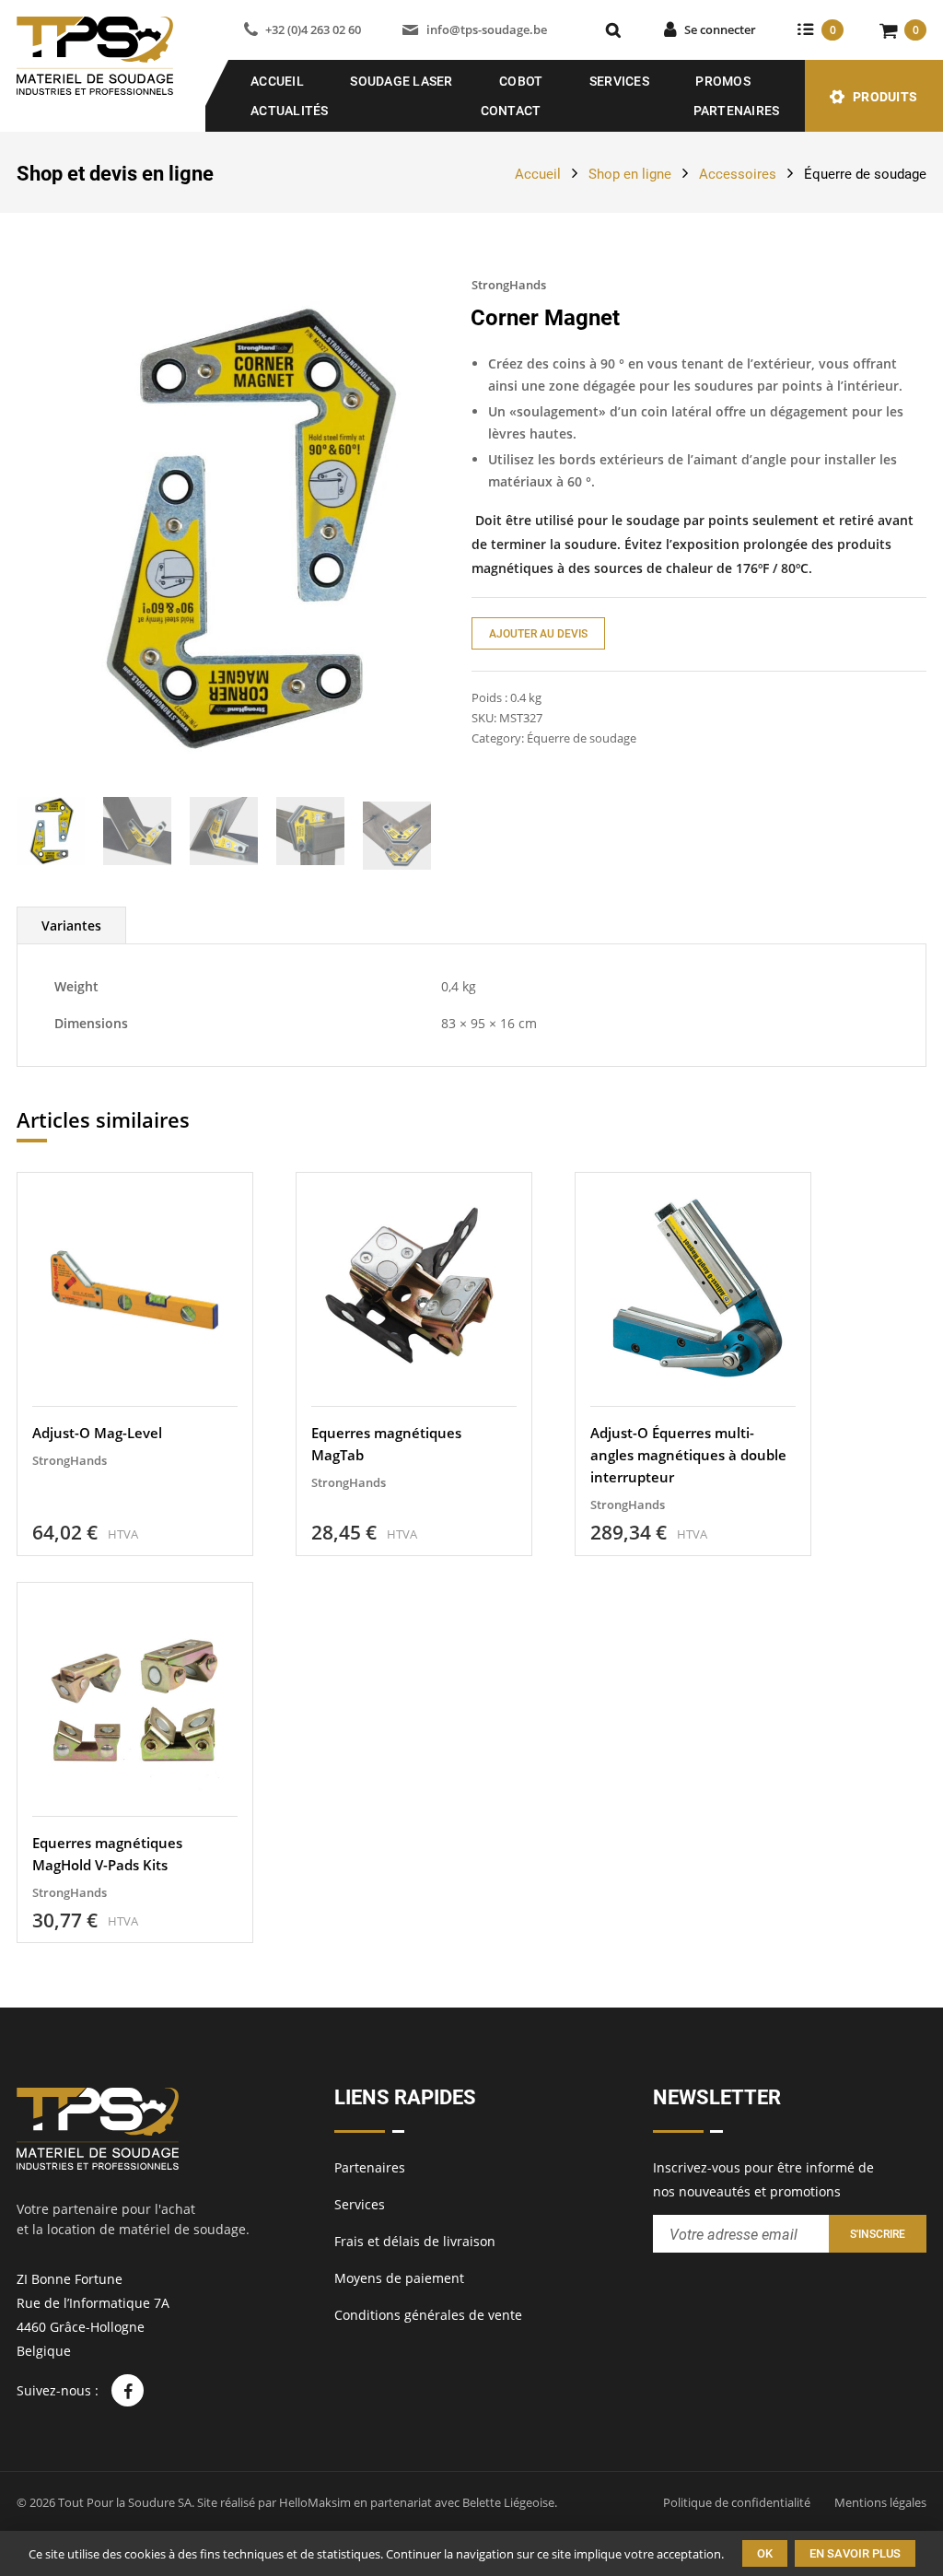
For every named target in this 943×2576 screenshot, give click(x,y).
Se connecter (720, 29)
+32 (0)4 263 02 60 (313, 29)
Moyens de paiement (399, 2278)
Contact (511, 111)
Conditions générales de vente (428, 2315)
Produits (885, 97)
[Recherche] (613, 30)
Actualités (290, 111)
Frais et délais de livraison (415, 2241)
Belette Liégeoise (508, 2502)
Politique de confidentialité (737, 2502)
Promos (723, 81)
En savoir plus (855, 2553)
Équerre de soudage (865, 174)
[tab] (71, 925)
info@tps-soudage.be (486, 29)
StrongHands (509, 285)
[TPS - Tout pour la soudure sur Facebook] (128, 2390)
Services (619, 81)
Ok (765, 2553)
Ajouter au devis (538, 634)
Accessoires (738, 174)
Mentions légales (880, 2502)
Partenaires (737, 111)
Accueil (277, 81)
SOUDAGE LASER (401, 81)
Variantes (71, 925)
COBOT (521, 81)
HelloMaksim (315, 2502)
